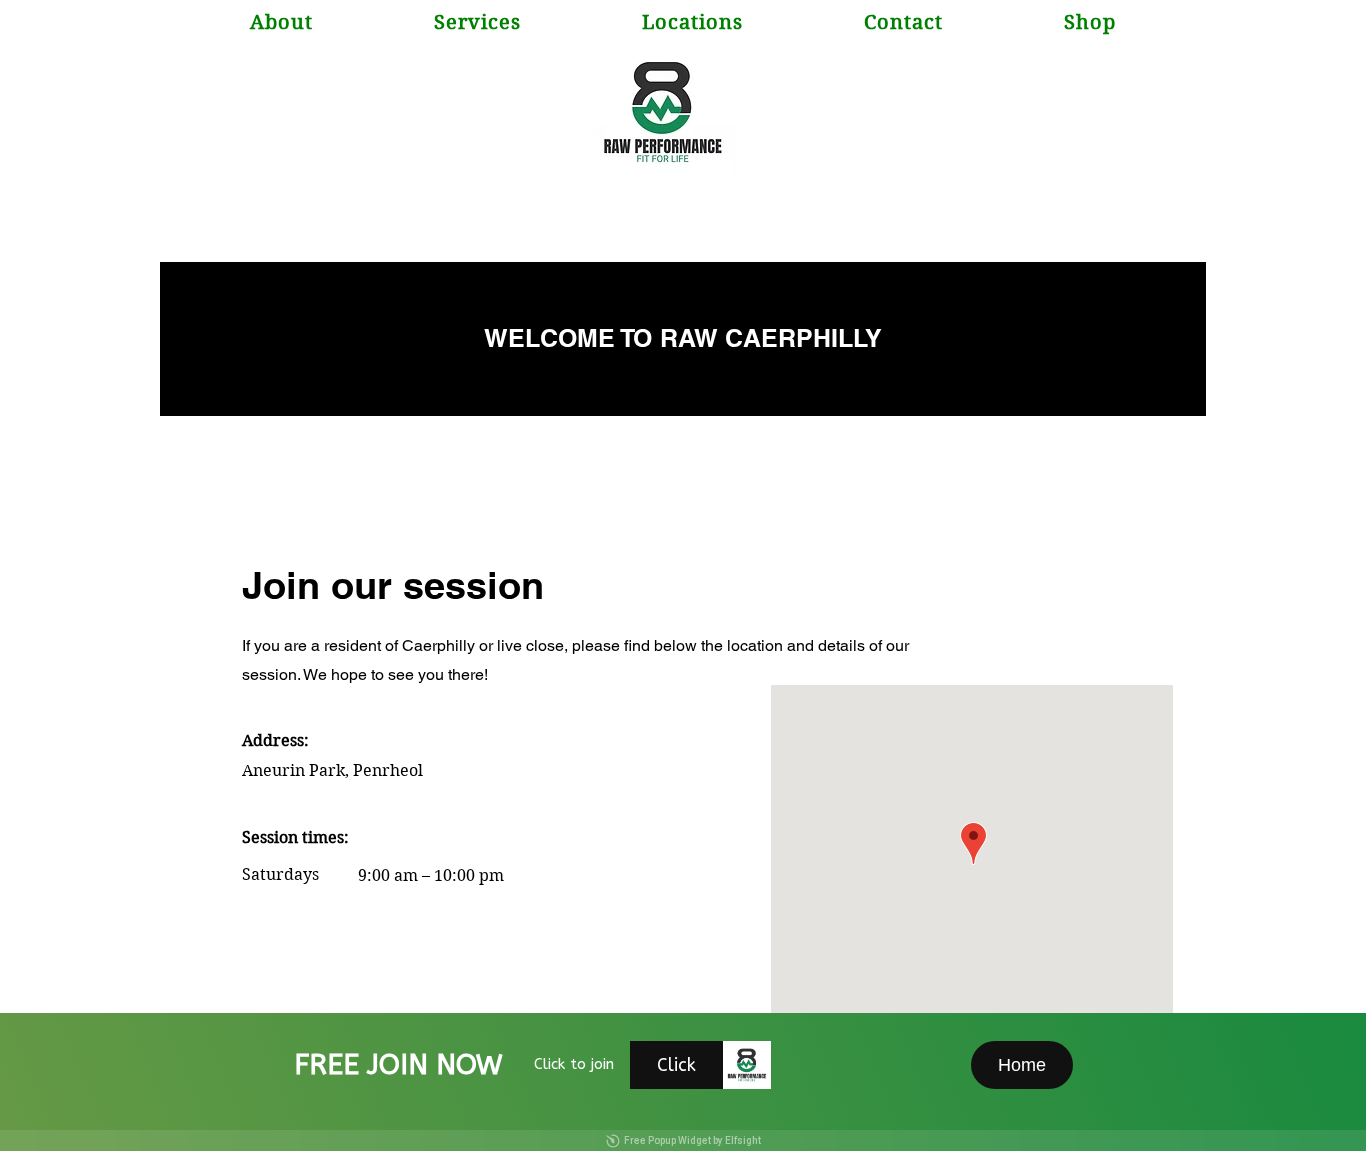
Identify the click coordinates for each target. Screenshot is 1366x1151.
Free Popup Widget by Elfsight (692, 1140)
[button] (692, 22)
